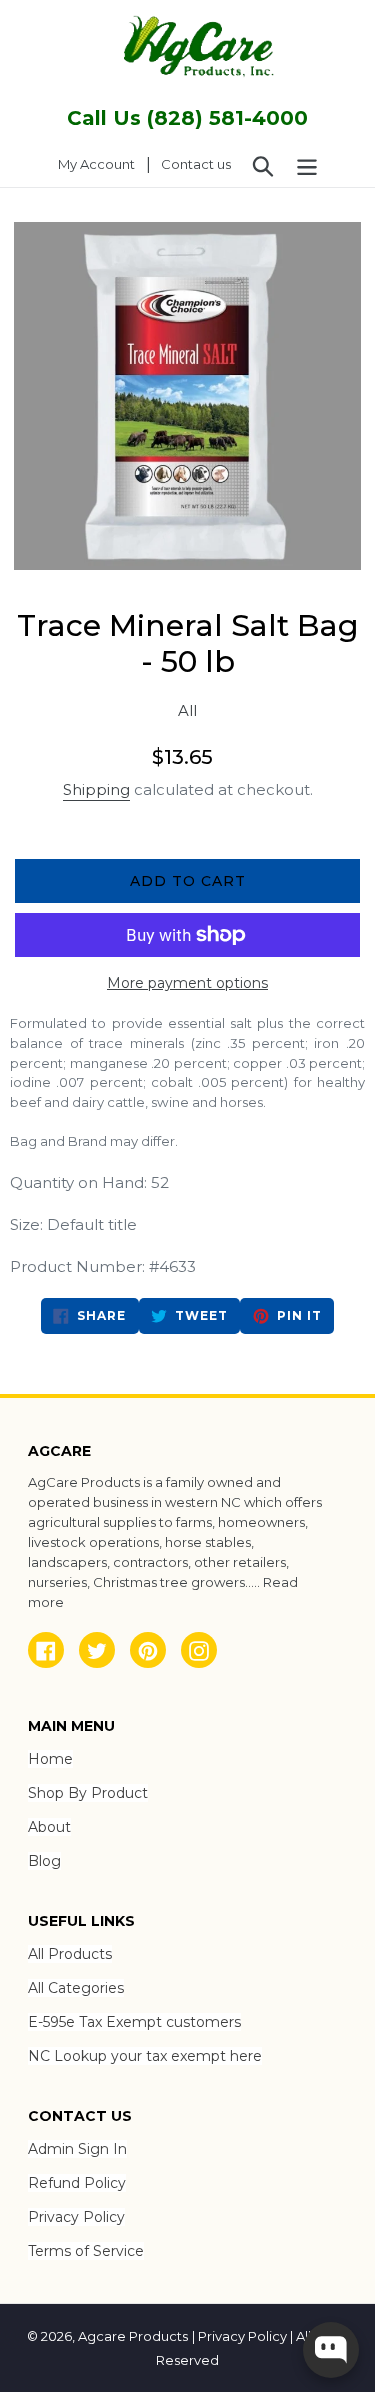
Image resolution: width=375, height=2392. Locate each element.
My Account (102, 163)
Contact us (196, 164)
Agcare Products (133, 2336)
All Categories (76, 1988)
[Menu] (307, 165)
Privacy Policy (76, 2217)
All (187, 710)
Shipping (96, 789)
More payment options (187, 983)
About (49, 1827)
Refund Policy (77, 2183)
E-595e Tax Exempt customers (134, 2022)
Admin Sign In (77, 2149)
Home (50, 1759)
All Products (70, 1954)
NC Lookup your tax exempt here (145, 2056)
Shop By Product (88, 1793)
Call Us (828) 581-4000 (187, 118)
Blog (44, 1861)
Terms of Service (86, 2251)
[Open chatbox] (331, 2350)
